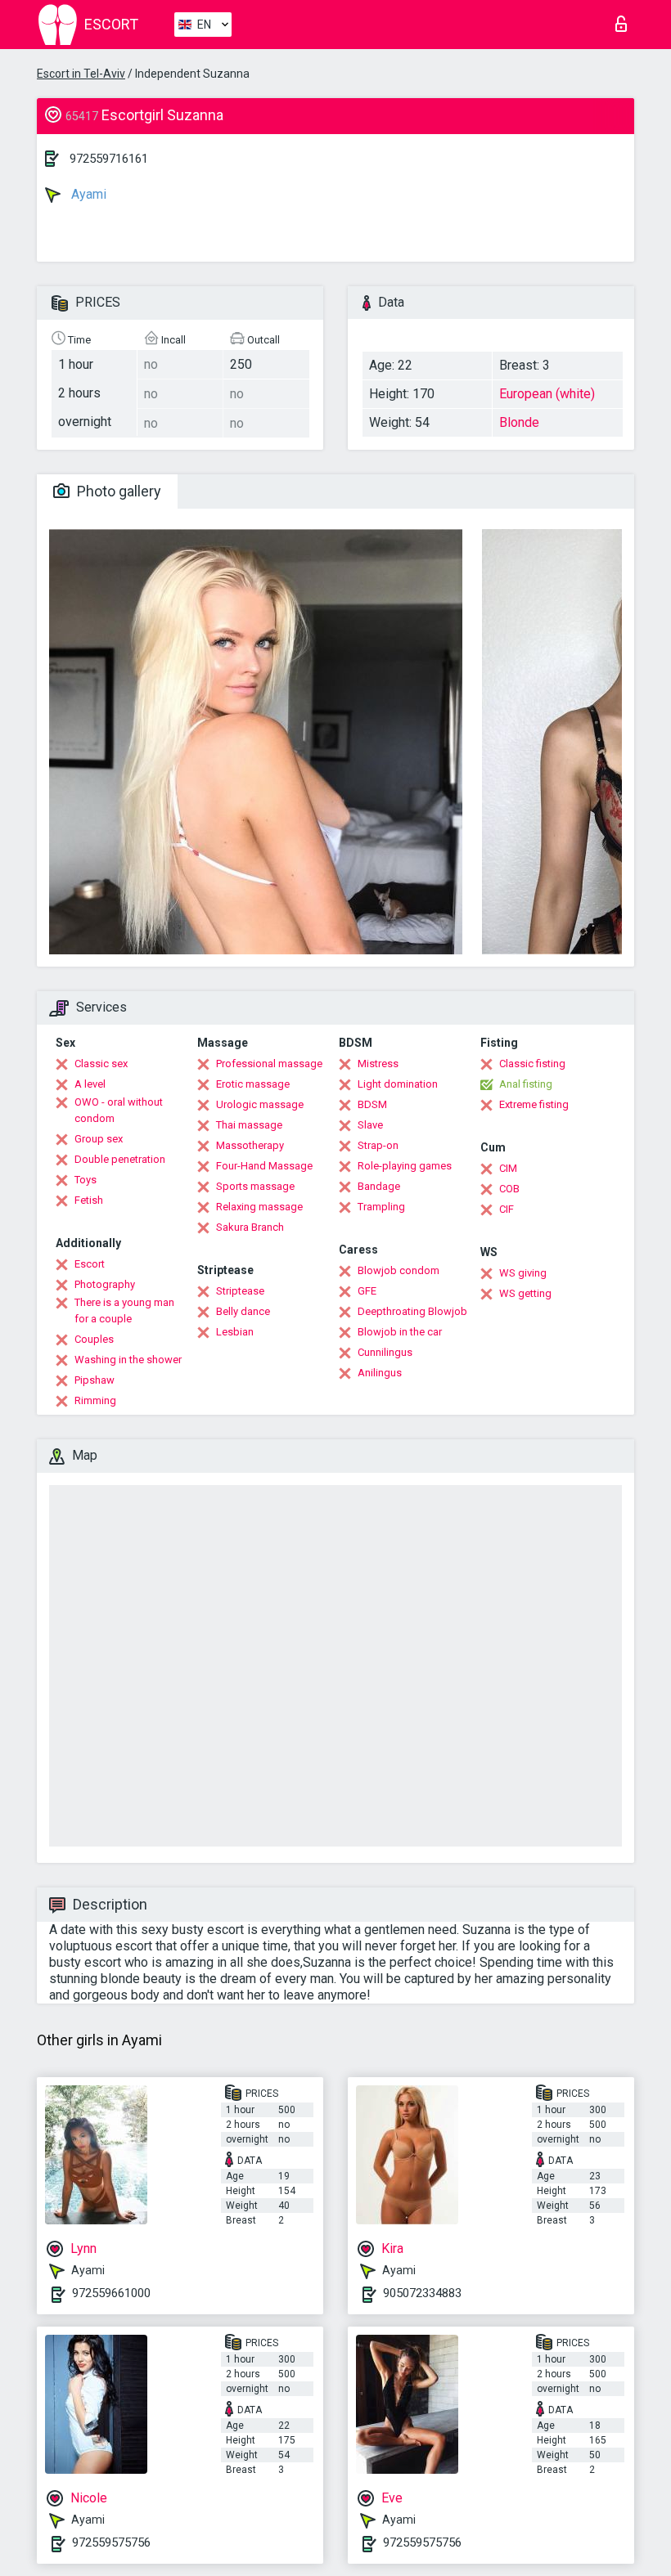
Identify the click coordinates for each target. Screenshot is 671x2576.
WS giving (523, 1273)
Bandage (379, 1186)
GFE (367, 1291)
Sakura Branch (250, 1227)
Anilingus (380, 1373)
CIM (508, 1168)
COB (509, 1189)
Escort (90, 1264)
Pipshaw (95, 1380)
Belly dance (243, 1311)
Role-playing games (405, 1166)
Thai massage (249, 1125)
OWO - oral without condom (119, 1110)
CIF (507, 1209)
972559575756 (111, 2542)
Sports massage (255, 1186)
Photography (105, 1284)
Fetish (89, 1200)
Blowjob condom (399, 1270)
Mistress (378, 1064)
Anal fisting (526, 1084)
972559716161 (109, 159)
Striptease (240, 1291)
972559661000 (111, 2293)
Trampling (381, 1207)
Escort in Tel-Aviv (81, 74)
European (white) (547, 394)
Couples (94, 1339)
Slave (370, 1125)
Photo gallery (117, 491)
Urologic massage (260, 1104)
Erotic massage (253, 1084)
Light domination (398, 1084)
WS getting (525, 1293)
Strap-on (378, 1145)
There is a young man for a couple (124, 1310)
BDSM (372, 1104)
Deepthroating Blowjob (412, 1311)
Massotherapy (250, 1145)
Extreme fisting (534, 1104)
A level (90, 1084)
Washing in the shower (128, 1360)
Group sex (99, 1139)
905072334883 (422, 2293)
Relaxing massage (259, 1207)
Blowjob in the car (400, 1332)
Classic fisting (532, 1064)
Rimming (95, 1400)
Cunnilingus (385, 1352)
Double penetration (120, 1159)
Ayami (87, 194)
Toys (86, 1180)
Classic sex (101, 1064)
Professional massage (269, 1064)
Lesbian (235, 1332)
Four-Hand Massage (264, 1166)
